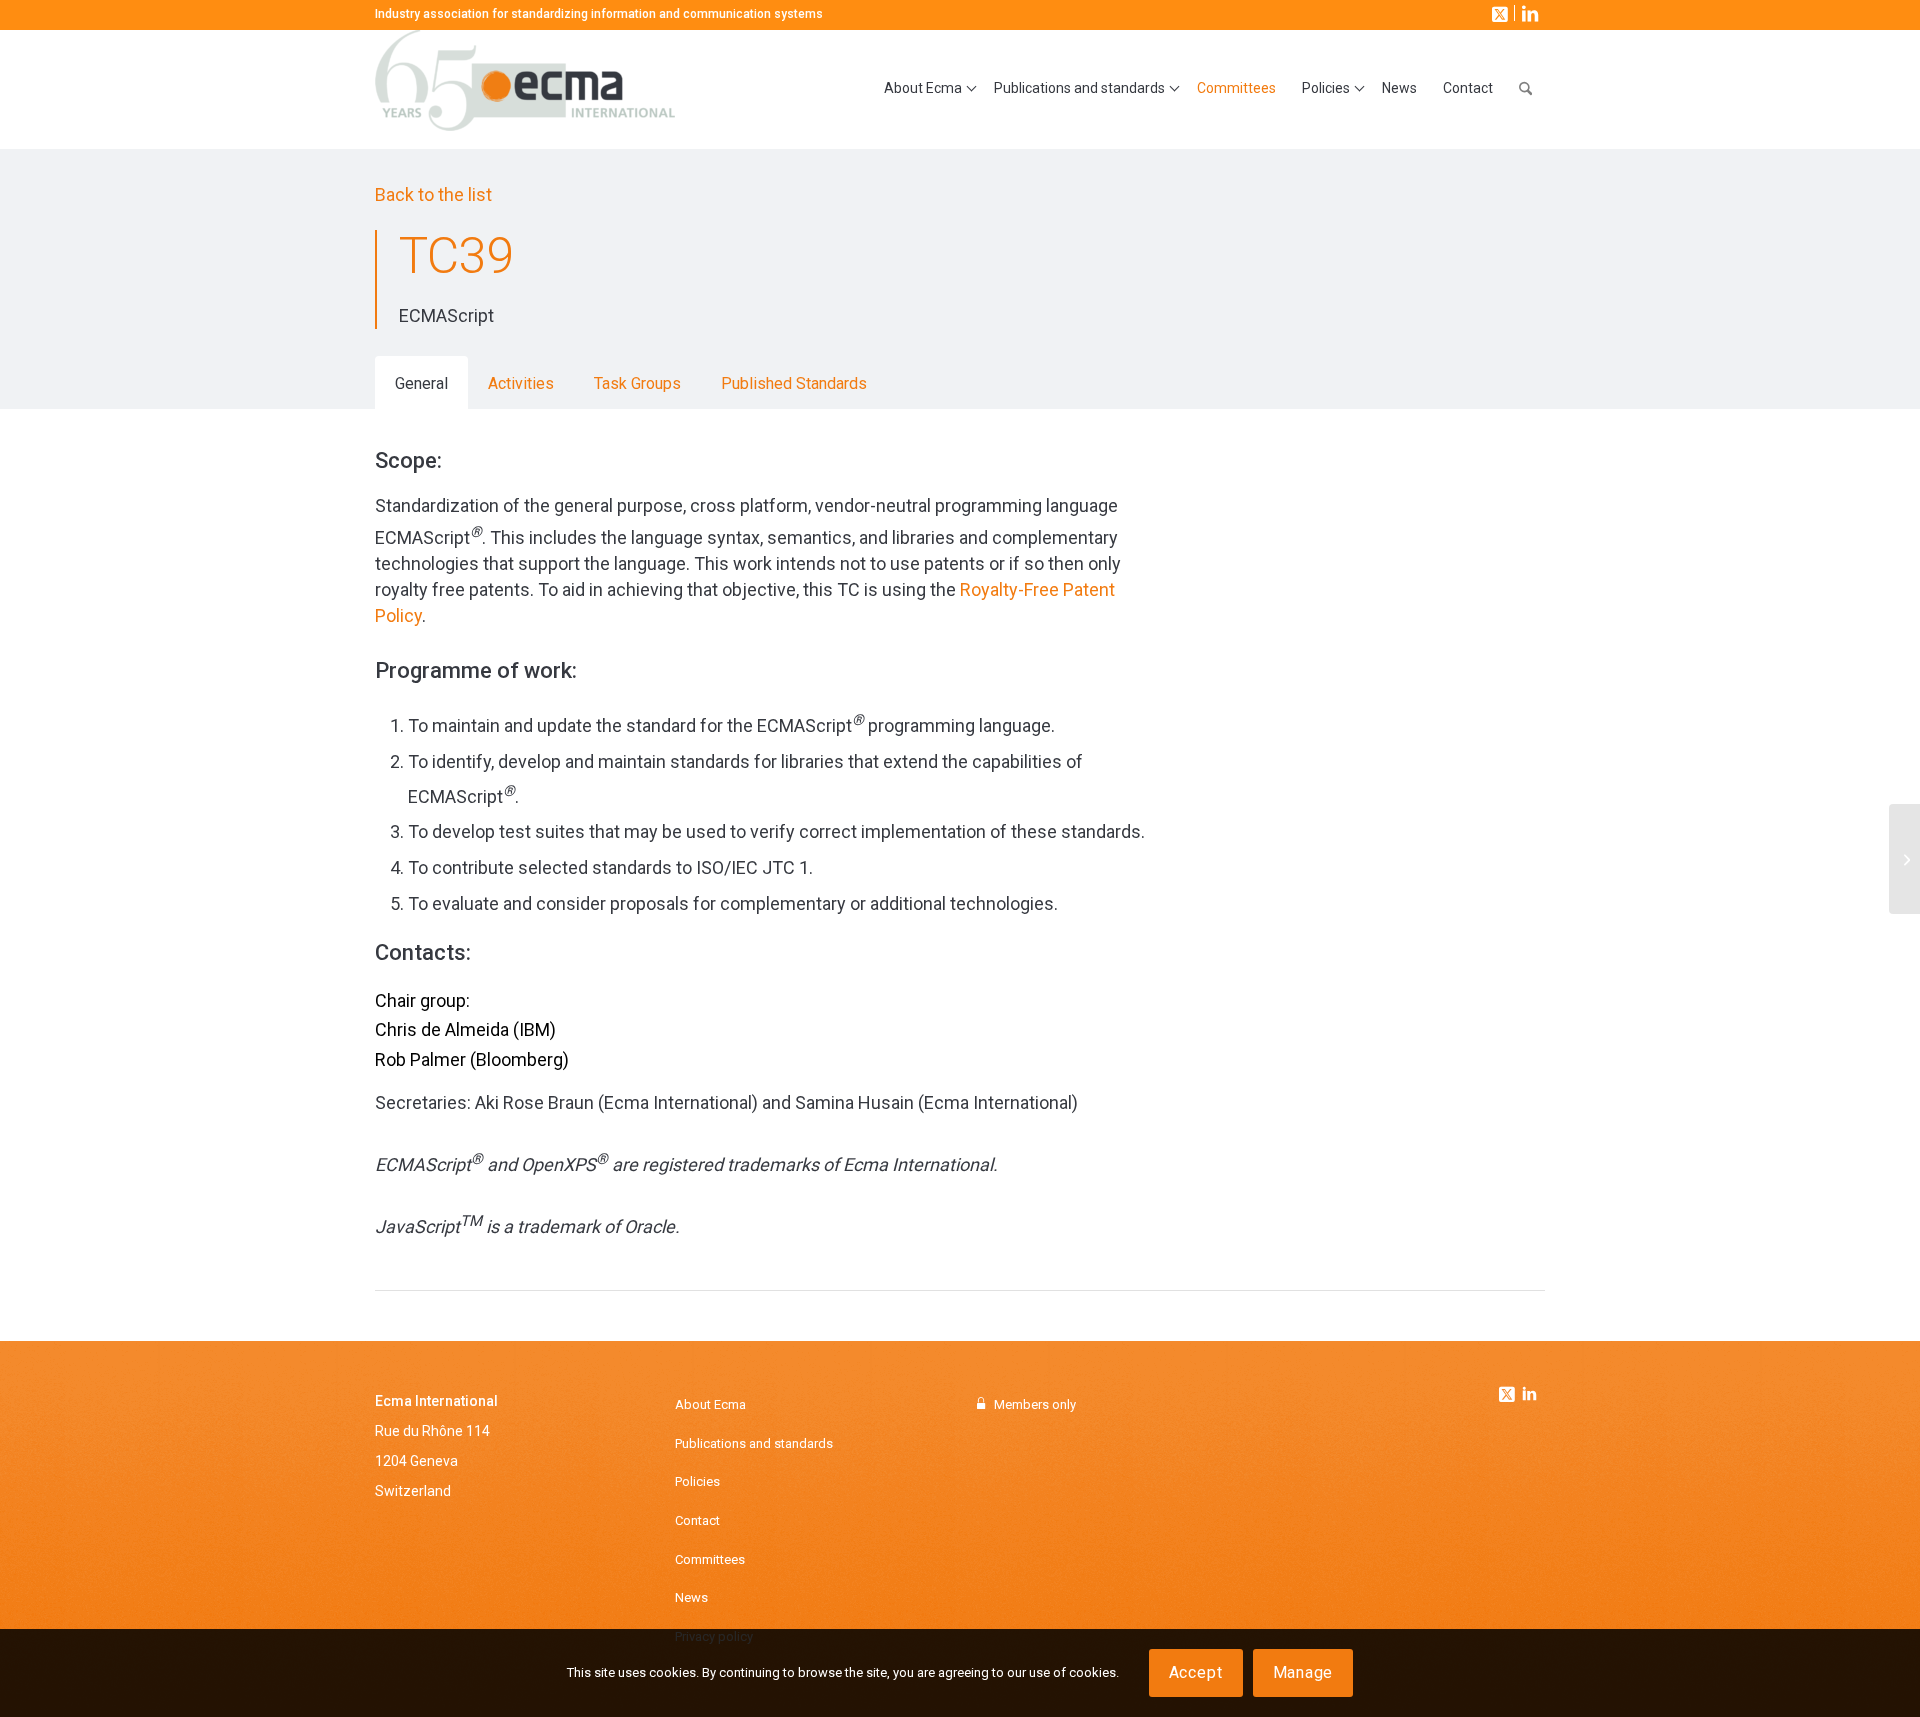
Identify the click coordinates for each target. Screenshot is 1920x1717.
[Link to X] (1498, 13)
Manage (1303, 1672)
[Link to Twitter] (1509, 1389)
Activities (521, 383)
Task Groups (637, 383)
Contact (697, 1520)
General (421, 383)
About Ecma (710, 1404)
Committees (710, 1559)
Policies (697, 1481)
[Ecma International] (525, 89)
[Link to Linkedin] (1529, 1396)
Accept (1196, 1672)
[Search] (1525, 89)
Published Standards (794, 383)
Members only (1035, 1404)
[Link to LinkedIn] (1528, 13)
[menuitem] (926, 89)
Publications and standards (754, 1443)
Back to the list (433, 194)
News (691, 1597)
